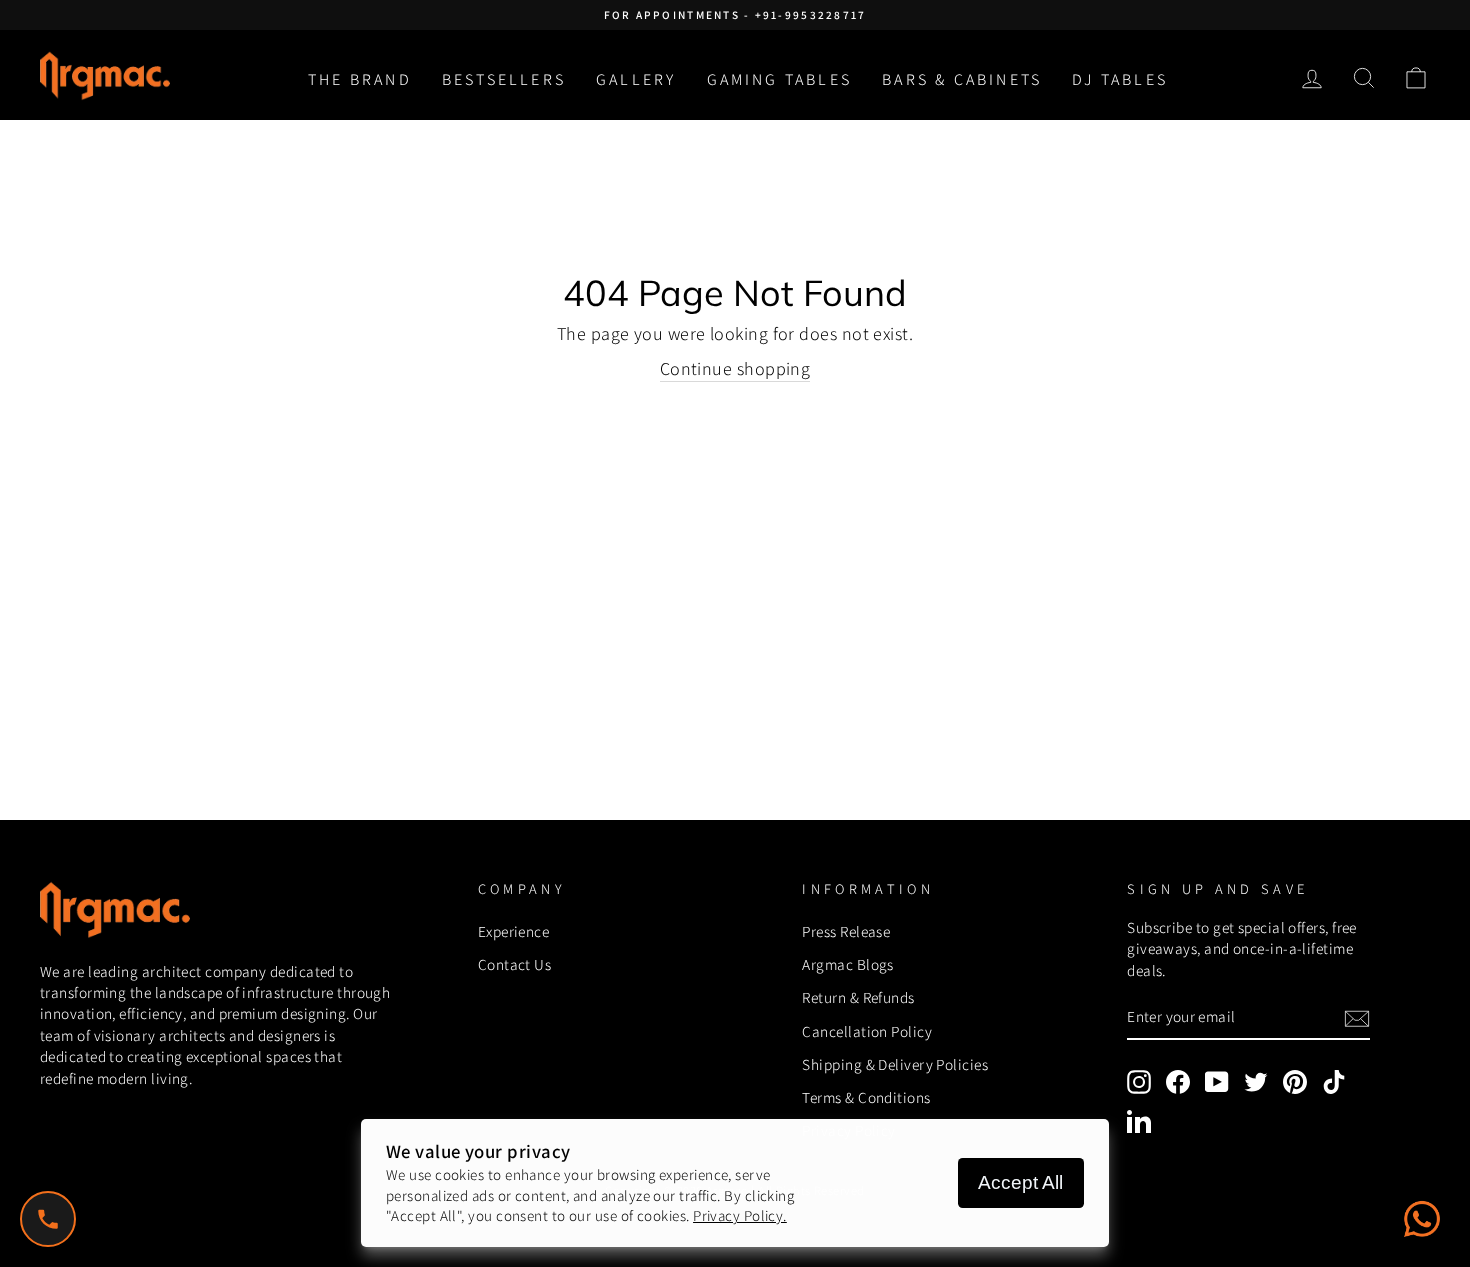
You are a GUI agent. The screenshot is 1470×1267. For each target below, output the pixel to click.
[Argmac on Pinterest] (1295, 1082)
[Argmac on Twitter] (1256, 1082)
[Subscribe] (1357, 1018)
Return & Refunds (858, 997)
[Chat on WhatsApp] (1422, 1219)
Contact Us (515, 964)
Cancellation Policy (867, 1031)
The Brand (360, 79)
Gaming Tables (780, 79)
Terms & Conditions (866, 1097)
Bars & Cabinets (962, 79)
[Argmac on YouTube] (1217, 1082)
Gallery (636, 79)
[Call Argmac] (48, 1219)
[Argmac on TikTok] (1334, 1082)
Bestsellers (504, 79)
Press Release (846, 931)
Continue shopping (735, 368)
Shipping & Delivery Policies (895, 1064)
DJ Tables (1120, 79)
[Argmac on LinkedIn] (1139, 1121)
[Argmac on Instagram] (1139, 1082)
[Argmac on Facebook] (1178, 1082)
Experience (514, 931)
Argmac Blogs (847, 964)
